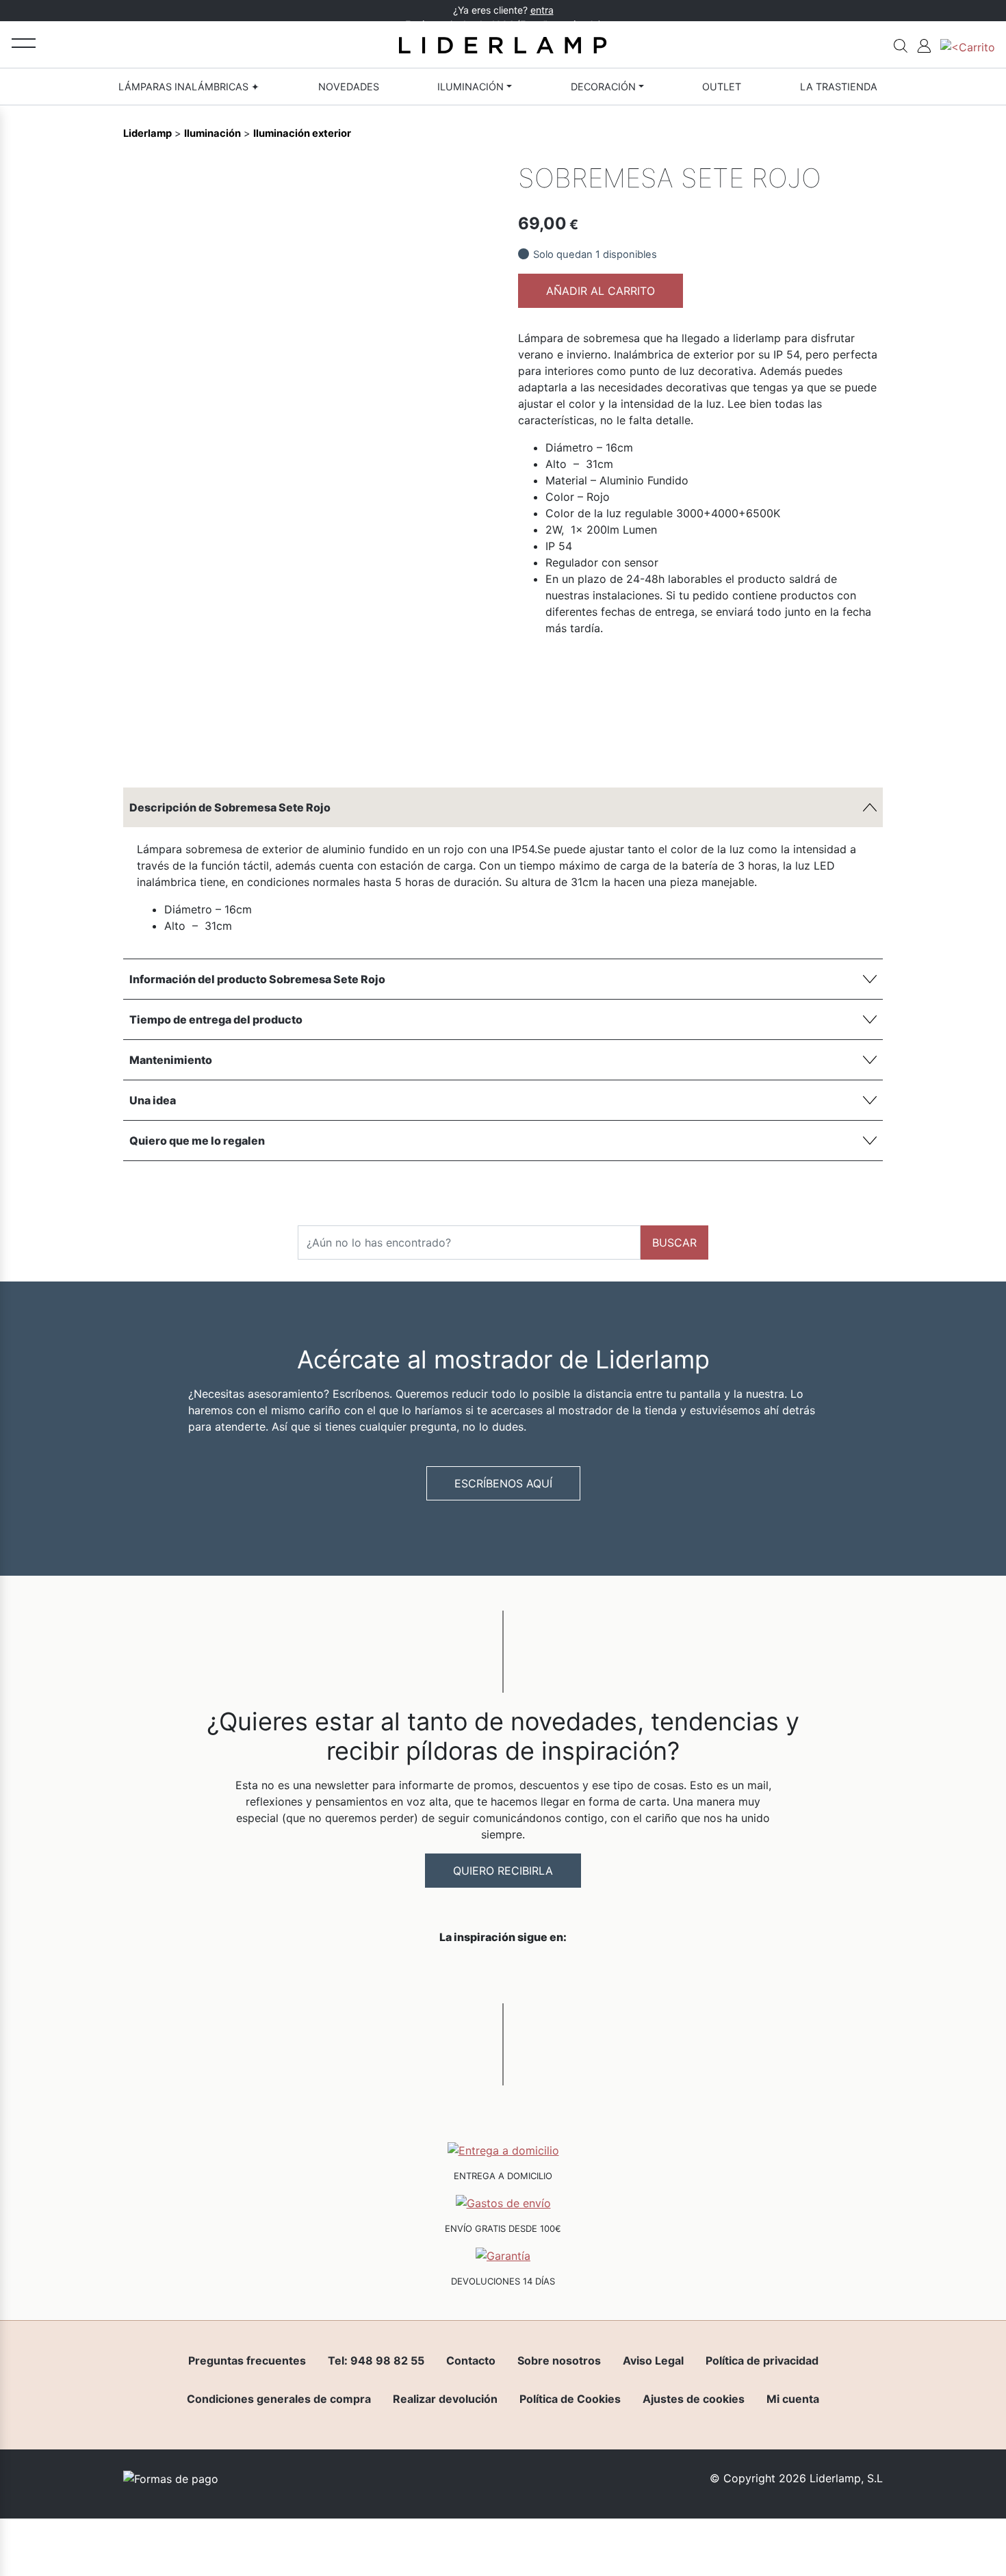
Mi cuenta (793, 2399)
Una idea (153, 1100)
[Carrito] (968, 44)
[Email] (476, 746)
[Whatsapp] (407, 746)
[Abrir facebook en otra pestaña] (426, 1973)
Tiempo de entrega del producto (216, 1019)
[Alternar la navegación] (24, 43)
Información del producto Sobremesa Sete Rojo (257, 979)
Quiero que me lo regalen (197, 1141)
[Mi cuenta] (924, 44)
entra (542, 10)
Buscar (674, 1243)
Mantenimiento (171, 1060)
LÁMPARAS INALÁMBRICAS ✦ (189, 87)
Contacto (471, 2360)
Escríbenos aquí (503, 1483)
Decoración (603, 87)
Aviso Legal (653, 2360)
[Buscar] (901, 44)
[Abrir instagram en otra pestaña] (503, 1973)
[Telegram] (430, 746)
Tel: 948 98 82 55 (376, 2360)
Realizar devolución (445, 2399)
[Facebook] (383, 746)
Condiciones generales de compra (279, 2399)
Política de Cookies (570, 2399)
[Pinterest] (453, 746)
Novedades (349, 87)
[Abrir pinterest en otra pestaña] (580, 1973)
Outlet (722, 87)
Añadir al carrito (601, 291)
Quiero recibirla (503, 1871)
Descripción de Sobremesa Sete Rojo (230, 807)
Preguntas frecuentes (247, 2360)
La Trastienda (839, 87)
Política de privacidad (762, 2360)
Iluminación (470, 87)
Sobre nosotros (559, 2360)
